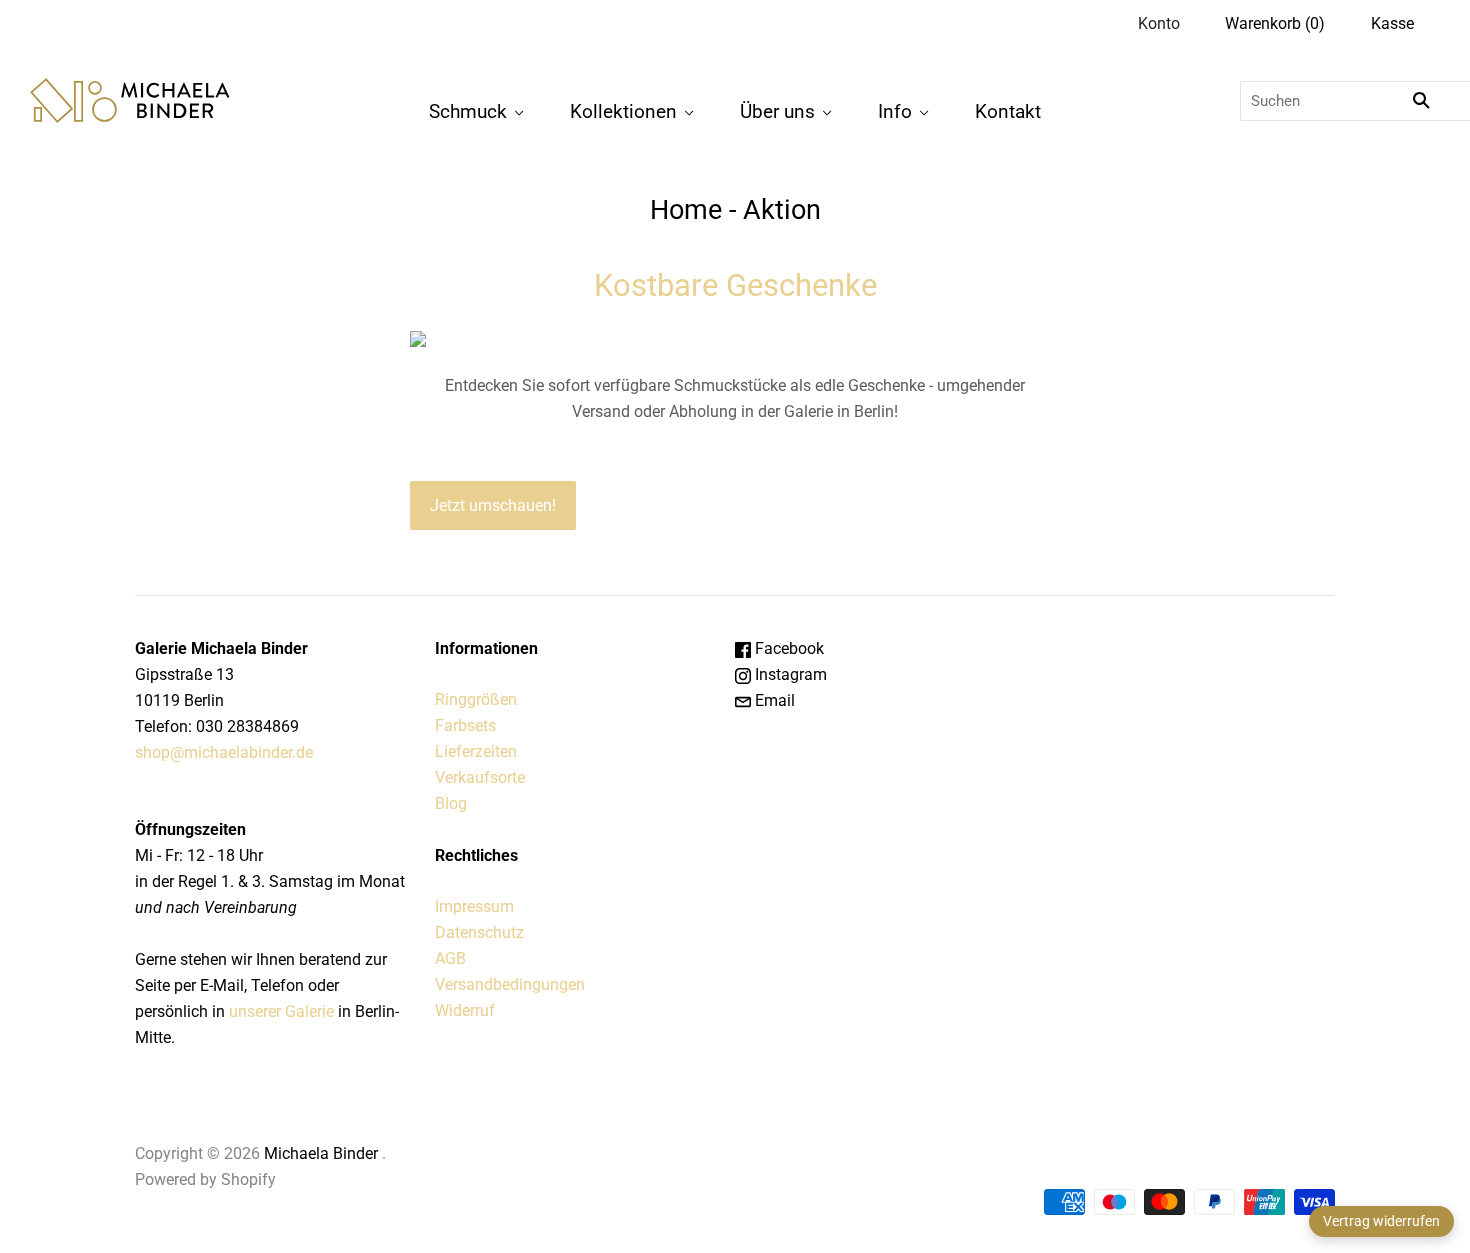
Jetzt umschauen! (493, 505)
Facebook (787, 648)
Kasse (1392, 23)
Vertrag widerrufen (1381, 1221)
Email (773, 700)
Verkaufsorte (480, 777)
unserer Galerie (281, 1011)
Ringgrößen (476, 699)
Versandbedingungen (510, 984)
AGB (450, 958)
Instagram (789, 674)
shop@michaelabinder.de (224, 752)
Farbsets (465, 725)
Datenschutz (479, 932)
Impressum (474, 906)
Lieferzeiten (476, 751)
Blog (451, 803)
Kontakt (1008, 111)
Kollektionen (623, 111)
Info (895, 111)
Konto (1159, 23)
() (1275, 23)
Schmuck (468, 111)
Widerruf (465, 1010)
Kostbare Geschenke (735, 285)
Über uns (777, 111)
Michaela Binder (321, 1153)
